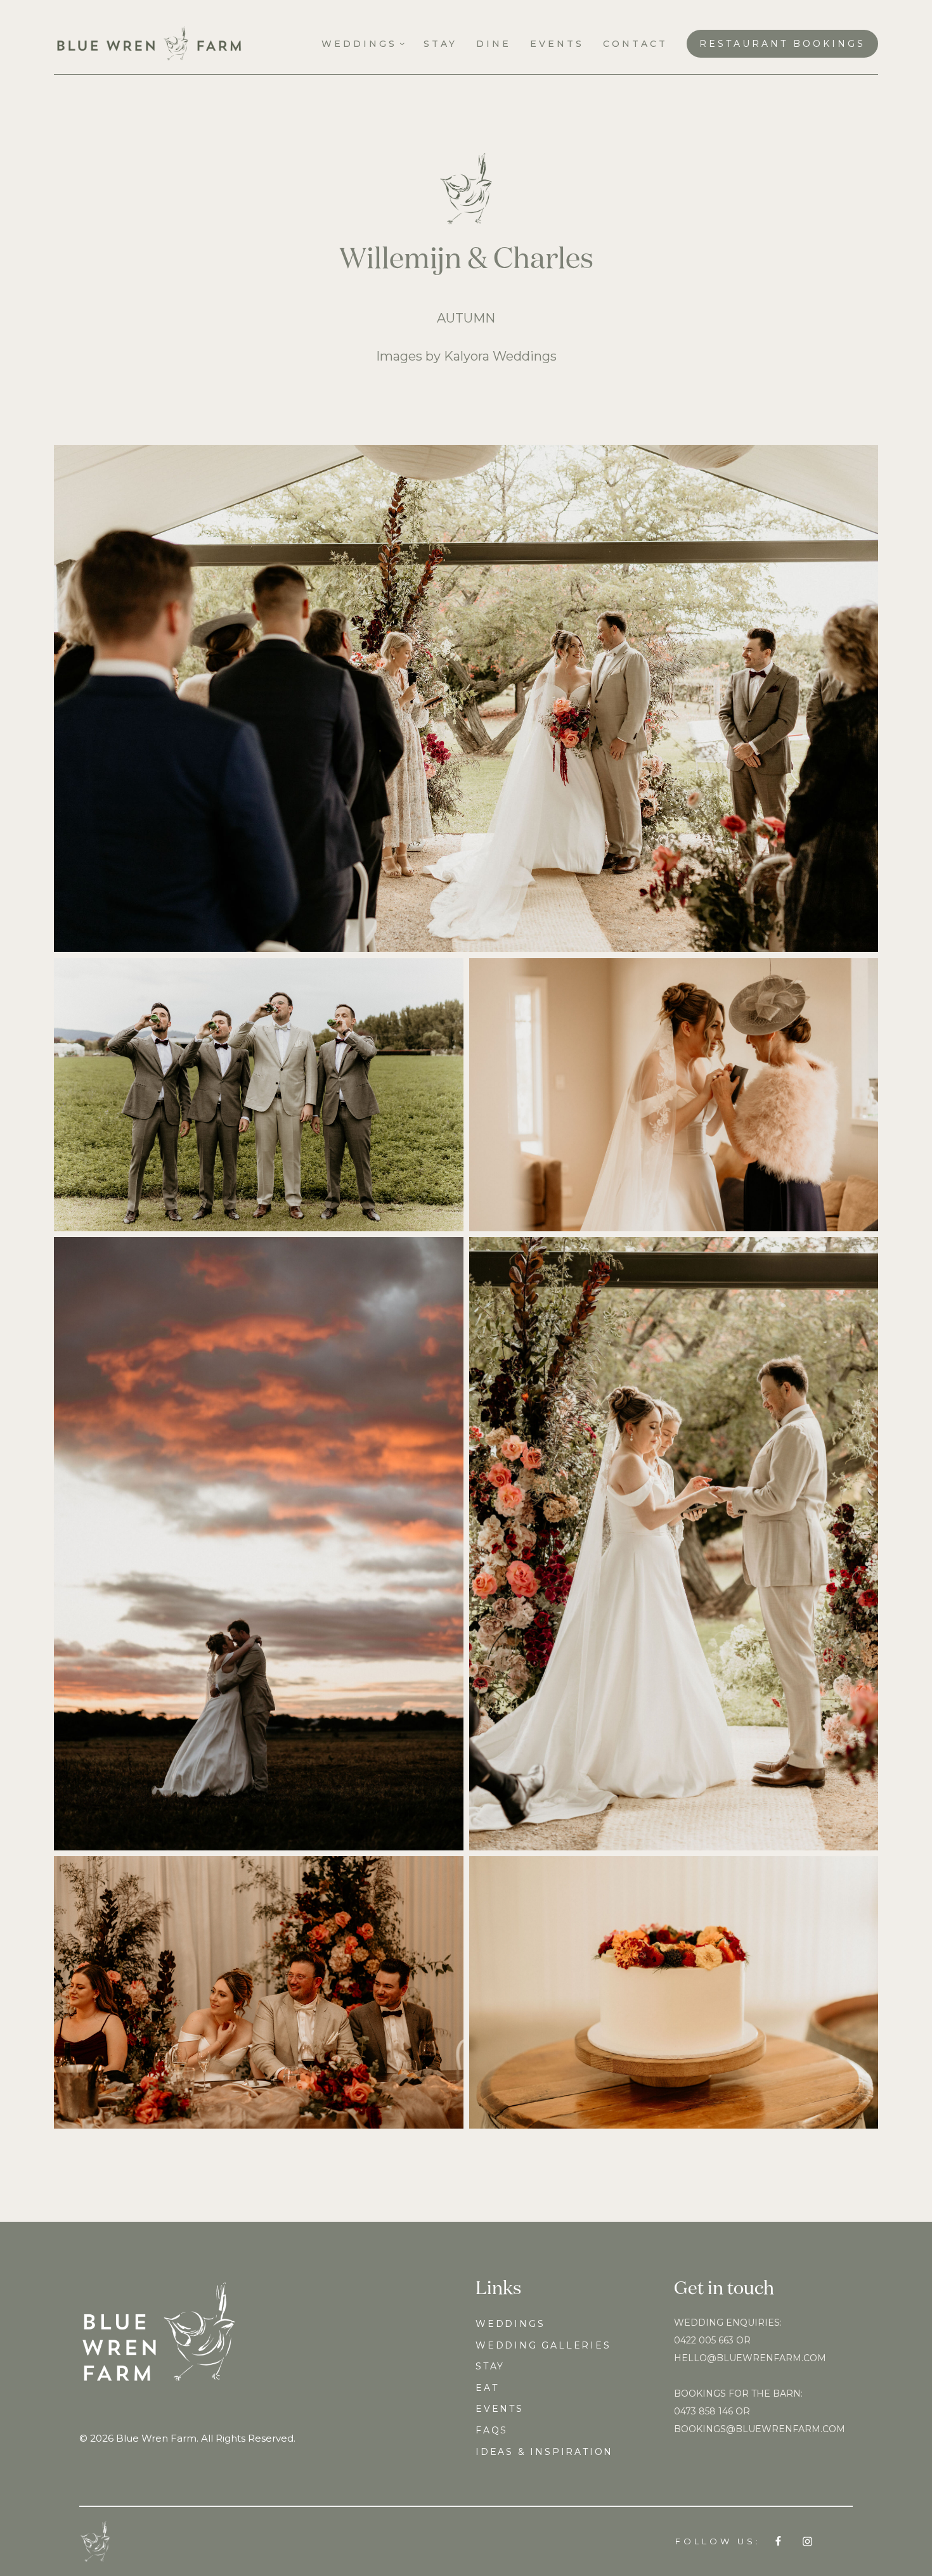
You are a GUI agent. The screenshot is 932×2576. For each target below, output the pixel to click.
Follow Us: (718, 2541)
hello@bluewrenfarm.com (750, 2358)
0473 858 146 (703, 2411)
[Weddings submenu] (402, 43)
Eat (487, 2388)
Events (500, 2409)
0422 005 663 (704, 2340)
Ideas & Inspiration (544, 2452)
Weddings (510, 2324)
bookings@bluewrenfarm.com (760, 2429)
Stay (490, 2366)
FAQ (488, 2430)
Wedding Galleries (543, 2345)
